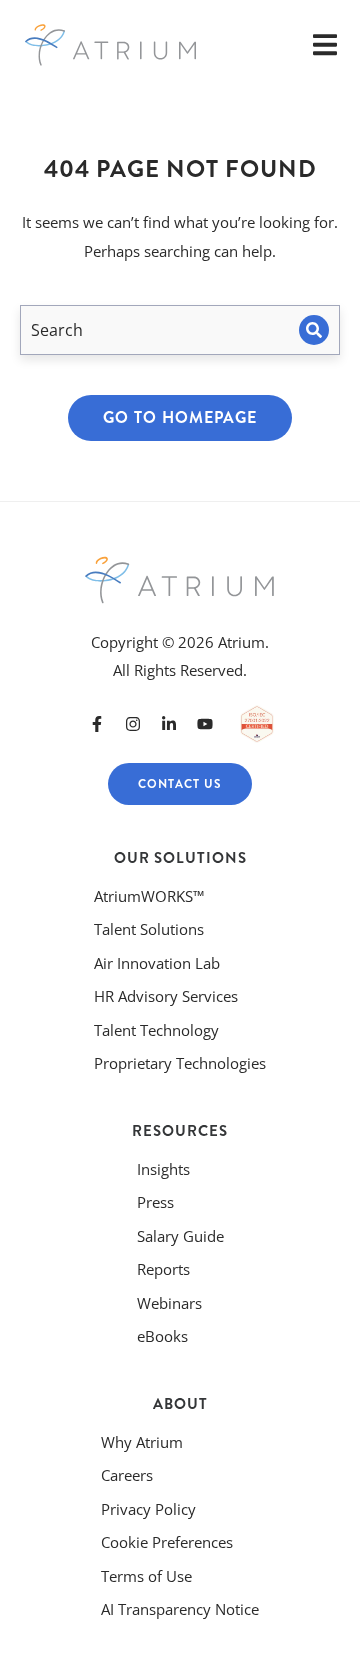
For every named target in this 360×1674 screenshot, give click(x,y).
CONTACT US (180, 784)
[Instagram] (133, 724)
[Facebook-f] (97, 724)
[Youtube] (205, 724)
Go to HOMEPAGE (180, 417)
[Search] (314, 330)
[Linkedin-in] (169, 724)
